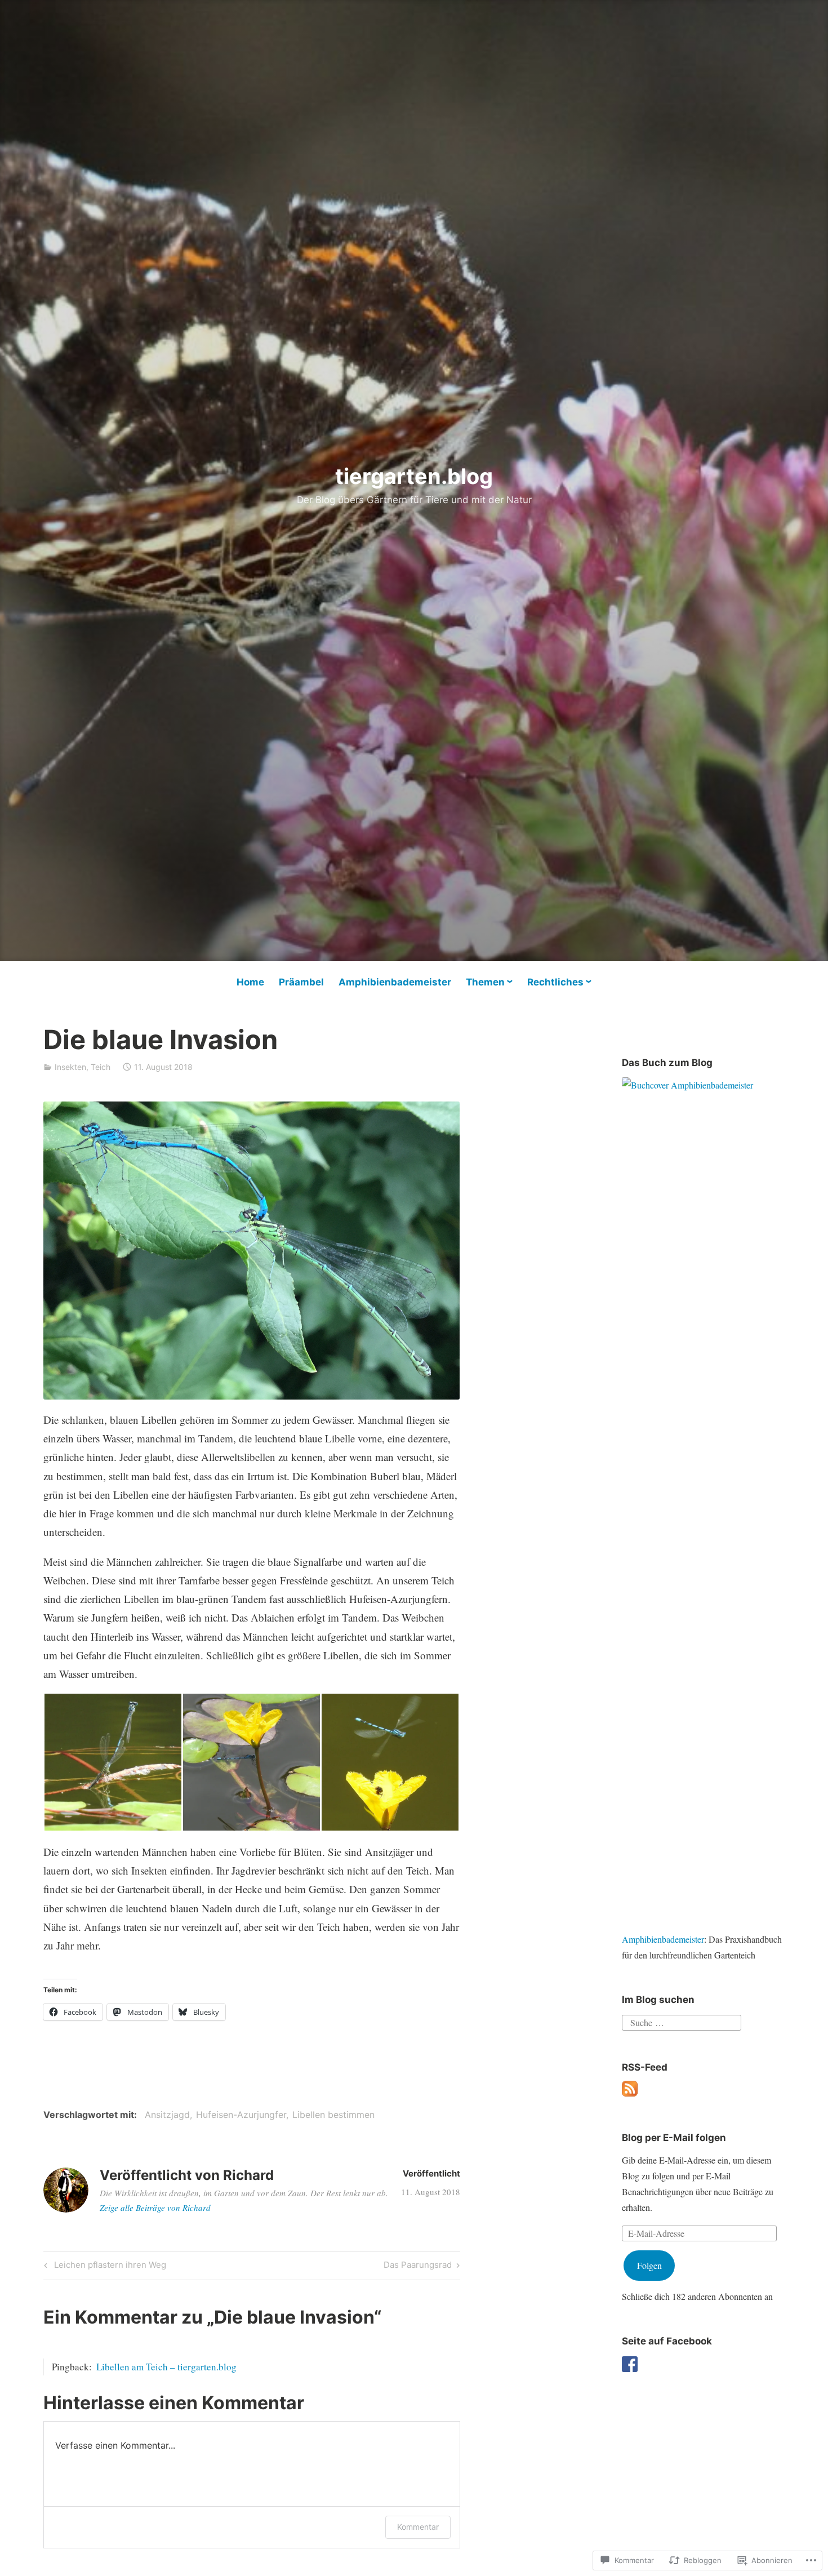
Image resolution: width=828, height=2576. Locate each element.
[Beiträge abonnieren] (630, 2093)
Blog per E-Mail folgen (674, 2138)
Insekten (70, 1067)
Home (250, 982)
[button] (113, 1762)
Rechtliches (555, 982)
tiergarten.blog (414, 476)
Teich (101, 1067)
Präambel (301, 982)
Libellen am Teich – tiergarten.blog (166, 2367)
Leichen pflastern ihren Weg (103, 2267)
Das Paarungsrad (418, 2267)
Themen (485, 982)
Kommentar (418, 2527)
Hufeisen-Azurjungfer (241, 2115)
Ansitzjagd (167, 2115)
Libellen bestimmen (333, 2115)
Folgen (649, 2265)
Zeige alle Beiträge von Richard (155, 2208)
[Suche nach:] (682, 2021)
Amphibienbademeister (395, 982)
